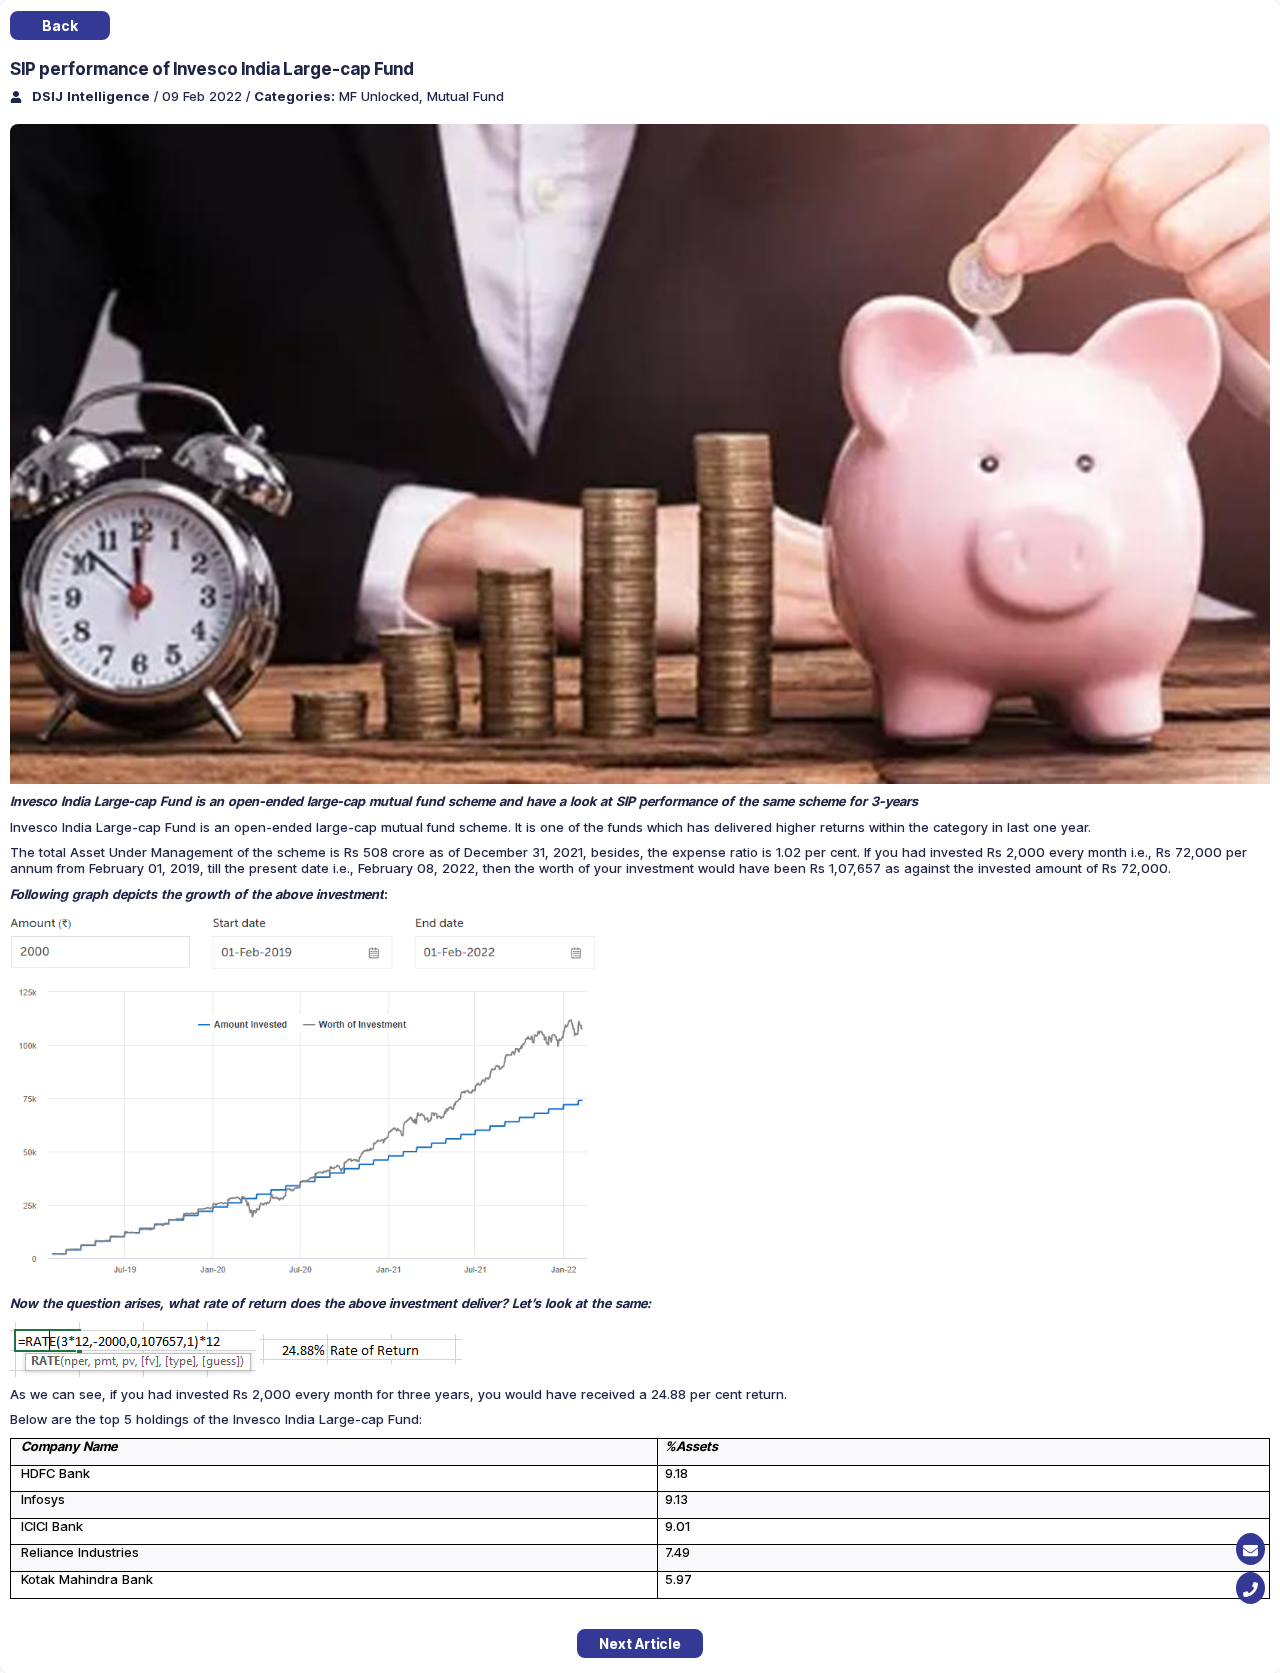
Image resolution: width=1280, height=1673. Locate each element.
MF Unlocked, (383, 96)
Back (59, 25)
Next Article (640, 1643)
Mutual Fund (465, 96)
